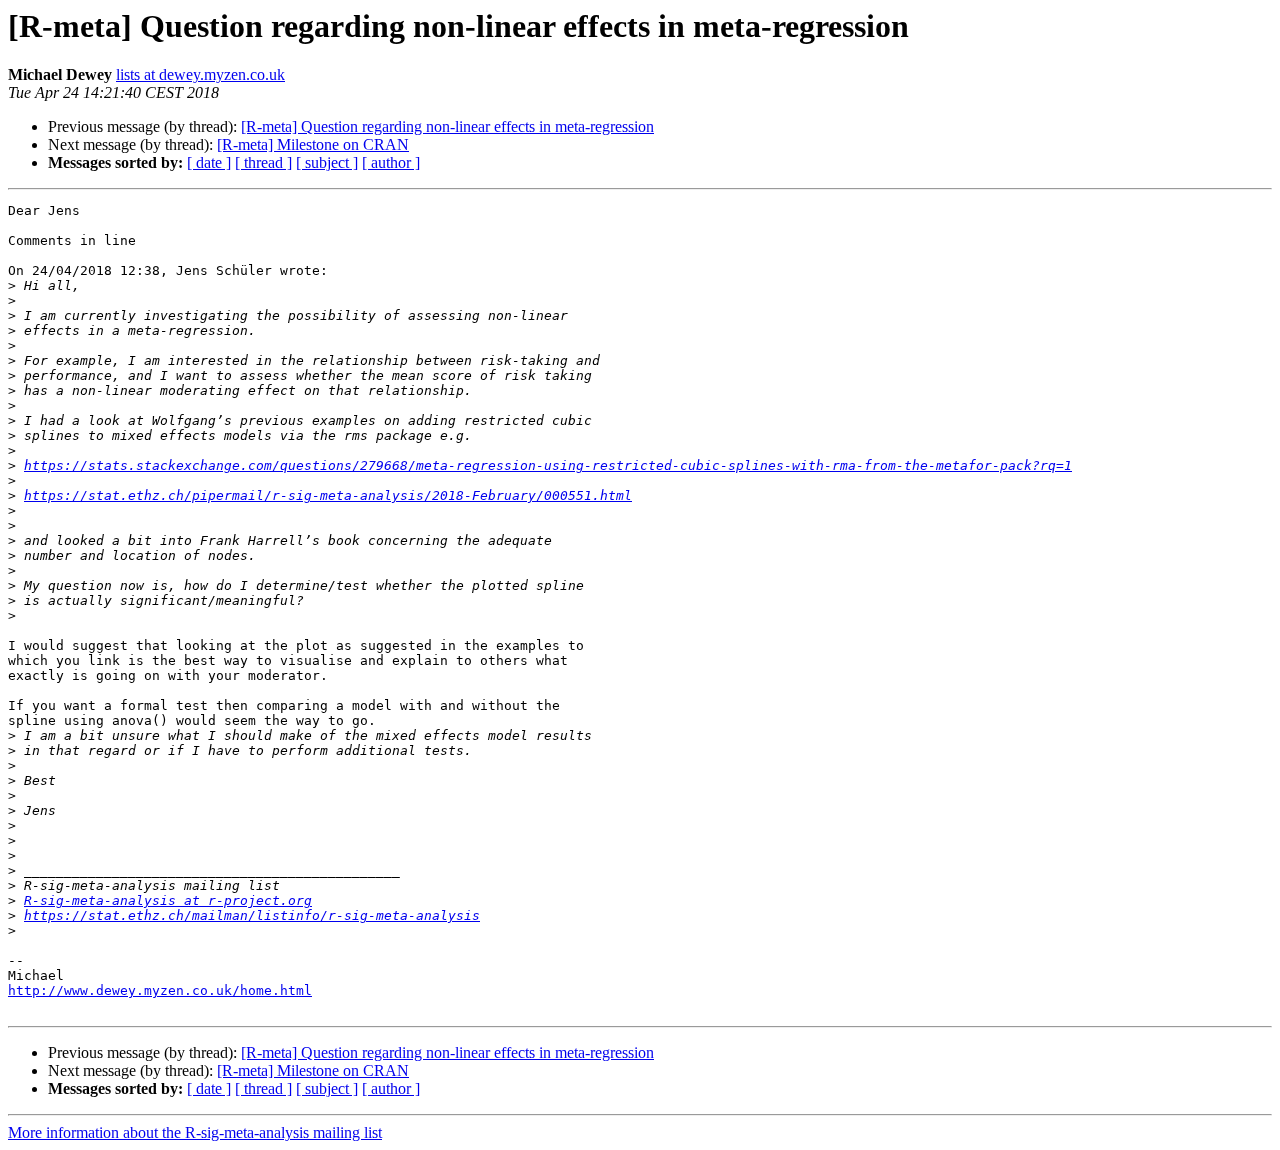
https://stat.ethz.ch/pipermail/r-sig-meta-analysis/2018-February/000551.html (328, 495)
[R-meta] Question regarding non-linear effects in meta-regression (447, 126)
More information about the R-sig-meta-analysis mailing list (195, 1132)
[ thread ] (263, 162)
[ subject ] (327, 162)
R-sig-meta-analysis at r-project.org (168, 900)
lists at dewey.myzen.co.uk (200, 74)
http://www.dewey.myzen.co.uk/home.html (160, 990)
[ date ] (209, 162)
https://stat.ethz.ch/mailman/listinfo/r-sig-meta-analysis (252, 915)
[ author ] (391, 162)
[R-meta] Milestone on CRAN (313, 144)
